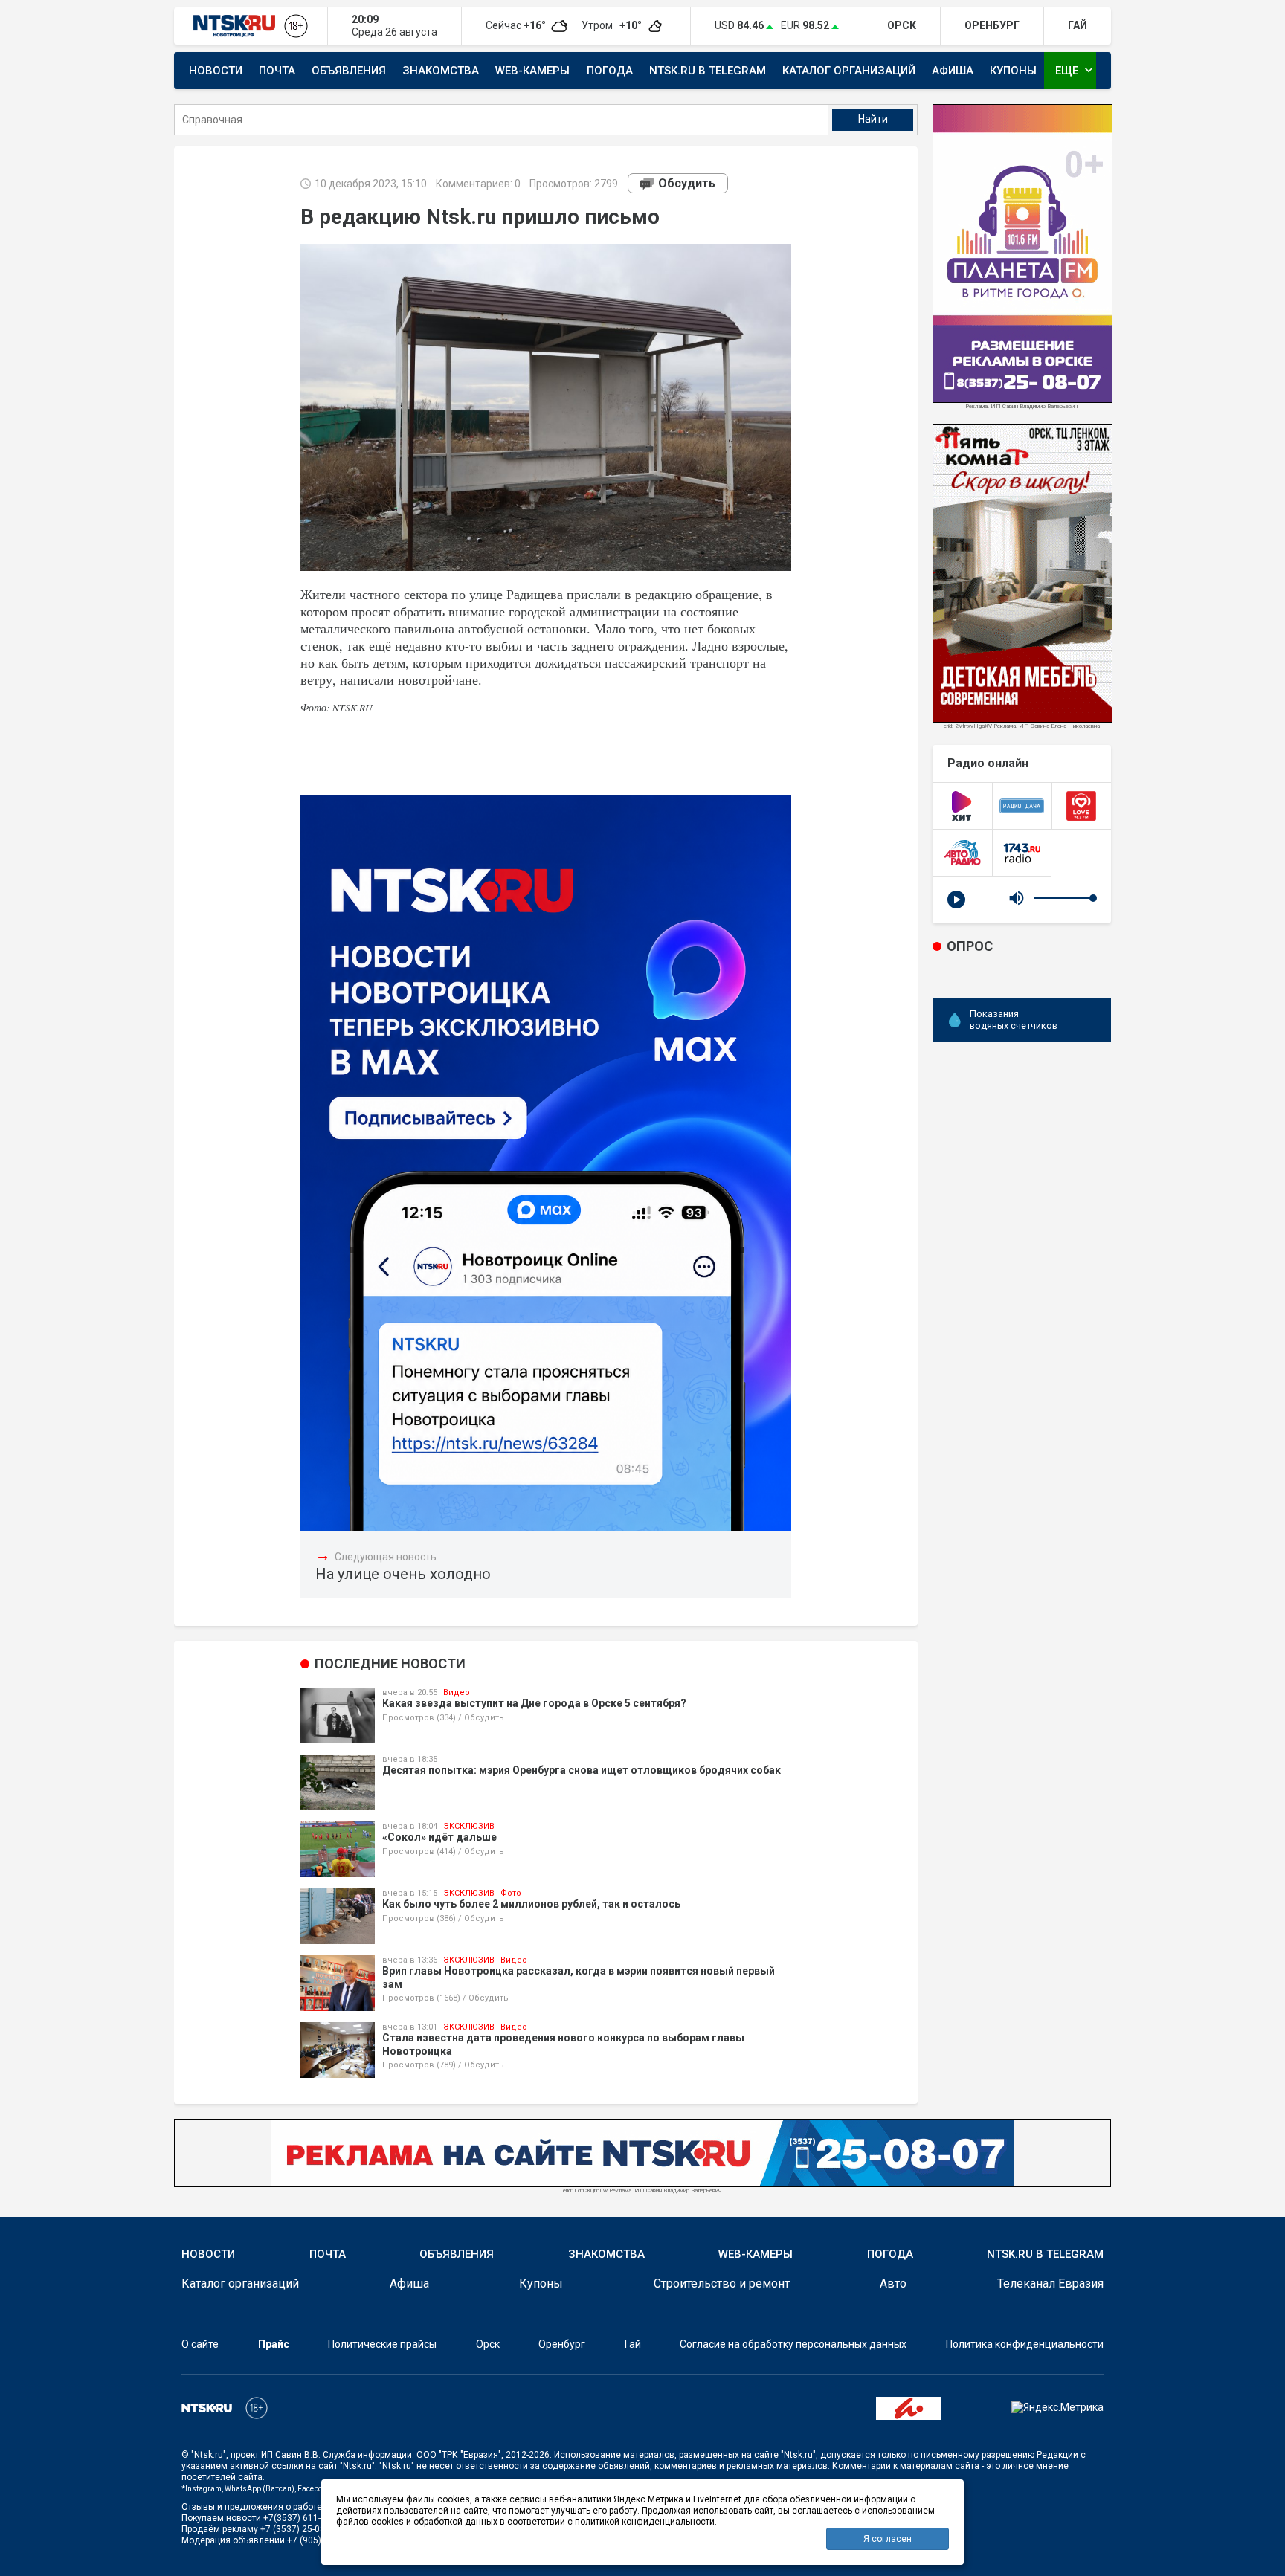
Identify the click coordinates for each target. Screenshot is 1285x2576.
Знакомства (441, 71)
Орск (488, 2344)
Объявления (349, 71)
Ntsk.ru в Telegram (708, 71)
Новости (216, 71)
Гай (633, 2344)
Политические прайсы (382, 2344)
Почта (277, 71)
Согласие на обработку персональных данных (793, 2344)
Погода (610, 71)
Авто (893, 2283)
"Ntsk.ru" (209, 2455)
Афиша (953, 71)
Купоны (1013, 71)
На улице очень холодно (403, 1574)
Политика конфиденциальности (1025, 2344)
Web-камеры (532, 71)
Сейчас (517, 25)
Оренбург (562, 2344)
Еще (1076, 70)
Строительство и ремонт (722, 2283)
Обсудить (687, 183)
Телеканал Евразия (1050, 2283)
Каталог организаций (849, 71)
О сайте (200, 2344)
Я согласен (888, 2539)
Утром (613, 25)
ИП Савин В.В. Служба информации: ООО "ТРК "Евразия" (381, 2455)
